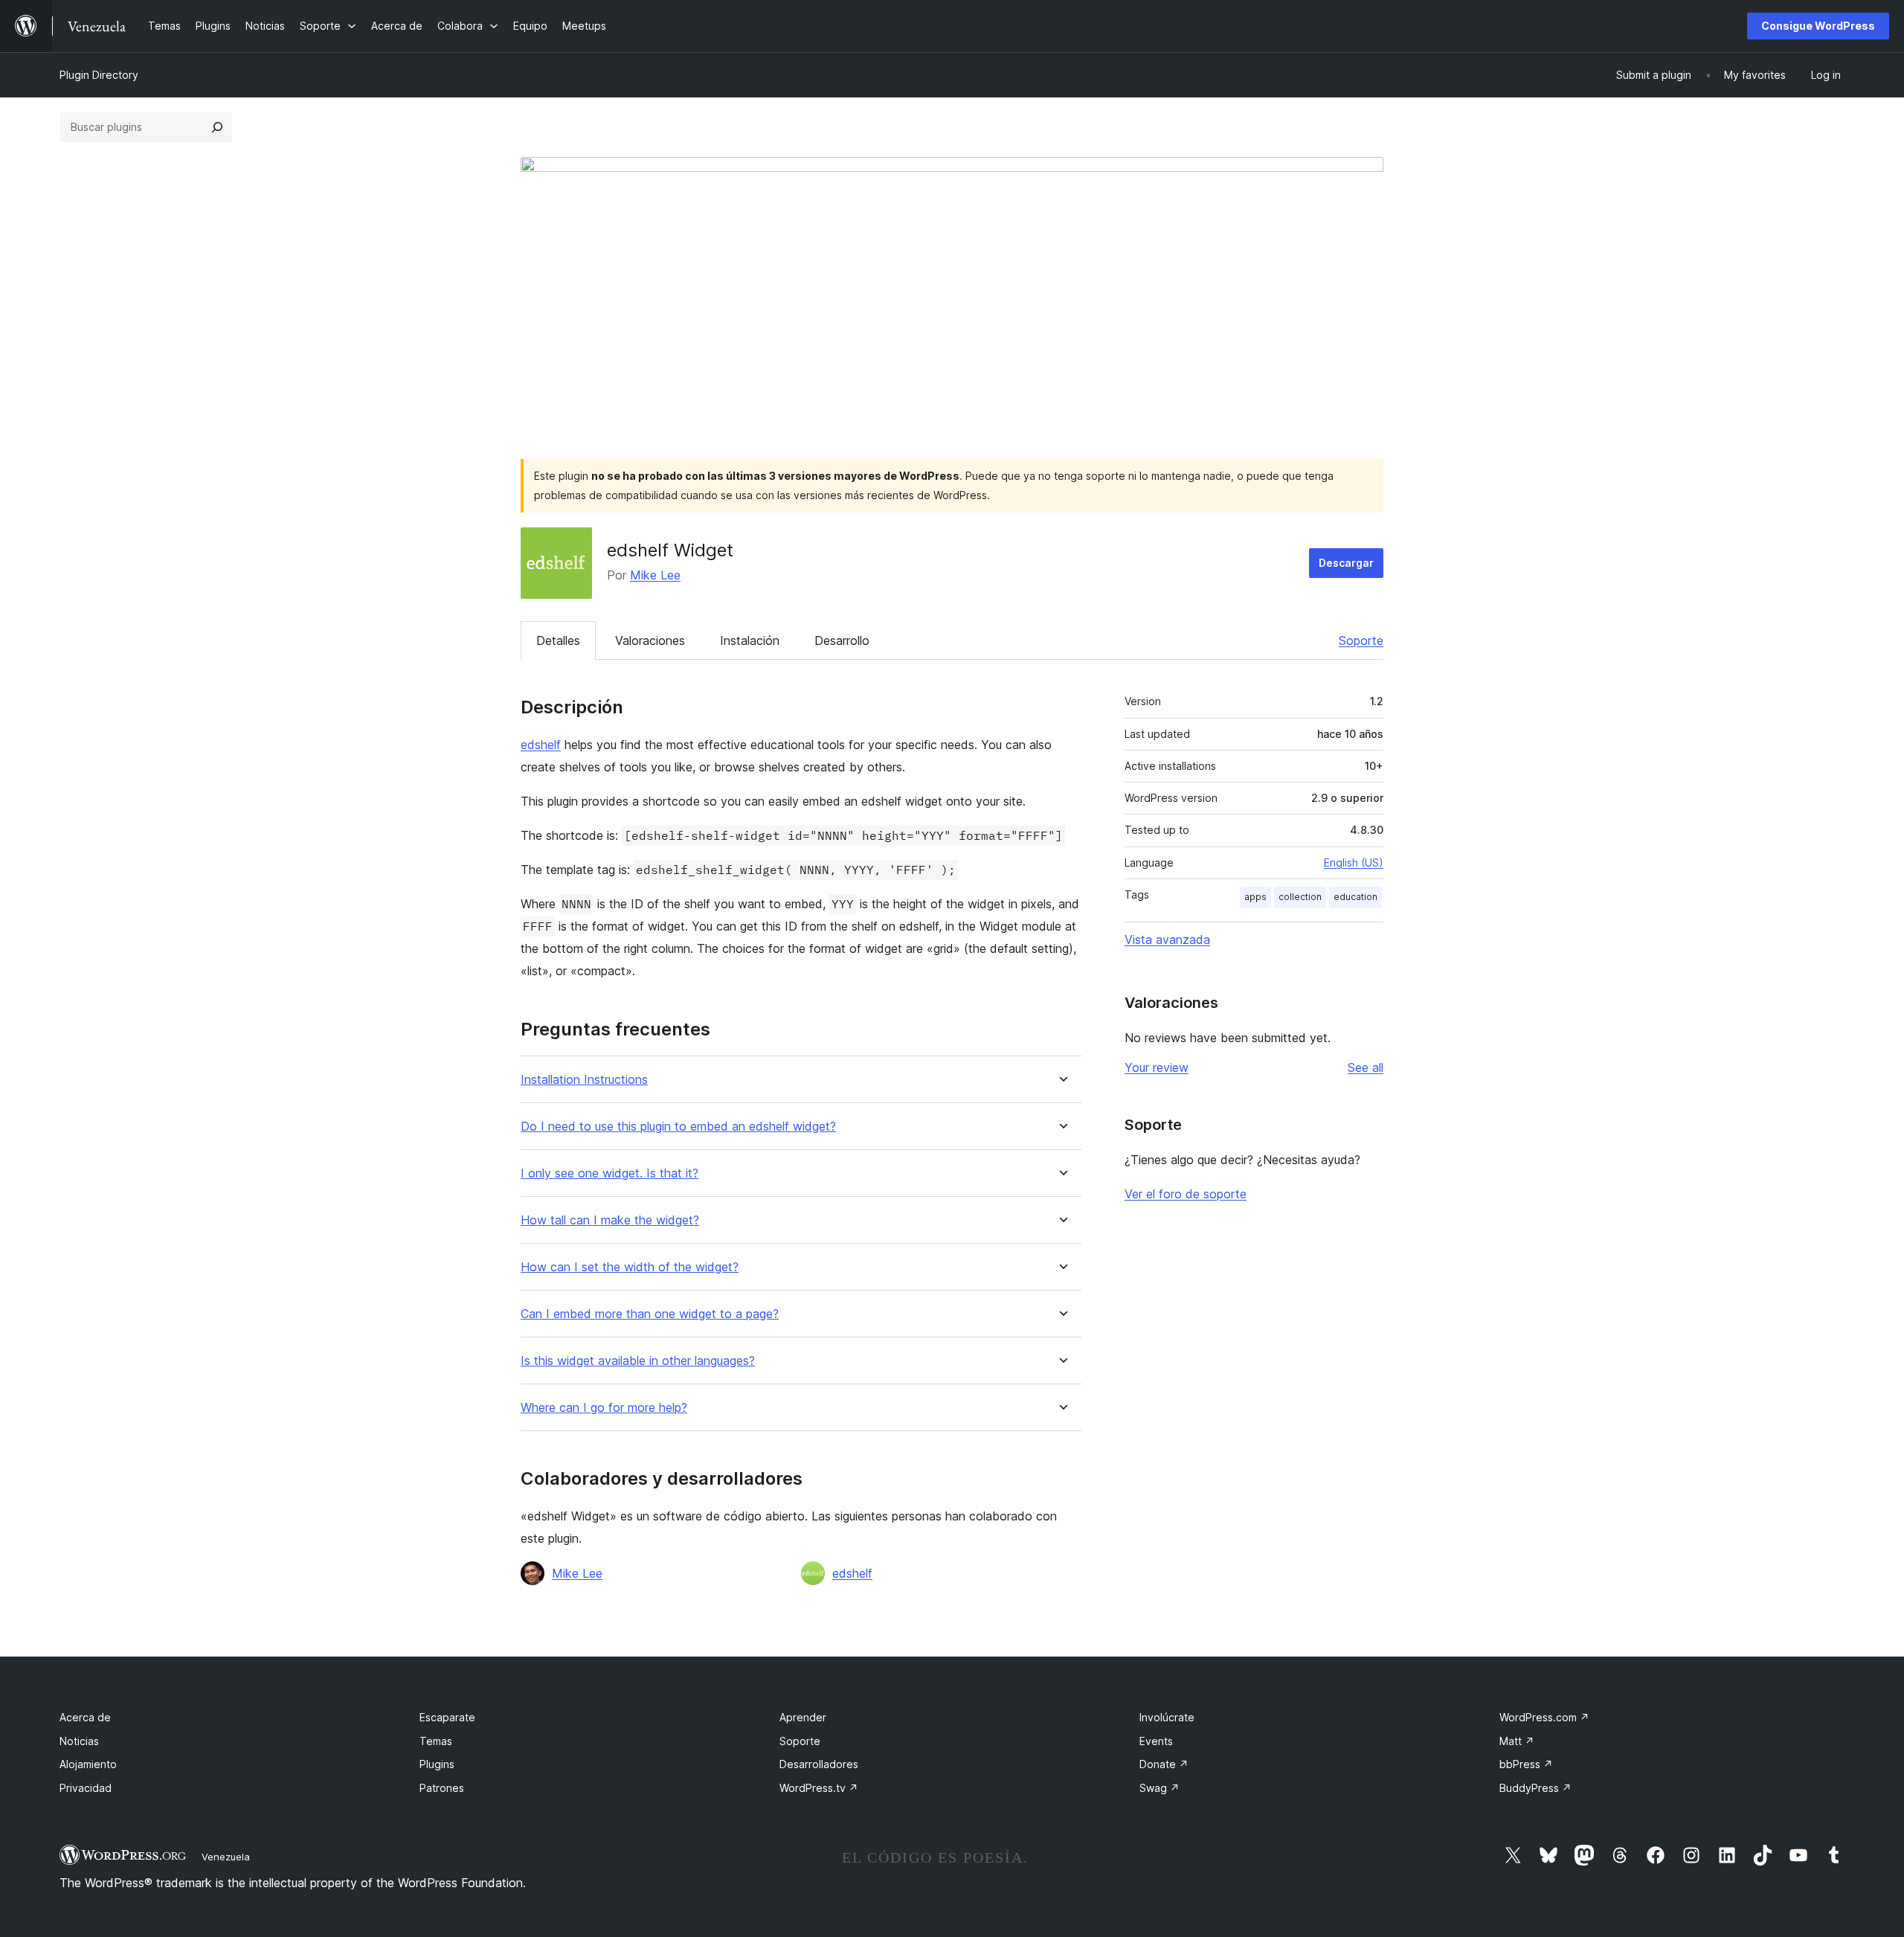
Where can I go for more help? (604, 1408)
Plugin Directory (99, 75)
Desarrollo (842, 640)
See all (1366, 1067)
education (1355, 897)
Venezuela (226, 1857)
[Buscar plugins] (217, 127)
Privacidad (86, 1788)
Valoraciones (650, 640)
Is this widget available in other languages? (638, 1361)
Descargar (1346, 563)
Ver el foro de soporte (1186, 1194)
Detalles (558, 640)
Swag (1160, 1788)
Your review (1157, 1067)
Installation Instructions (584, 1080)
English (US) (1354, 863)
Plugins (437, 1764)
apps (1255, 897)
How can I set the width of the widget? (630, 1267)
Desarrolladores (819, 1764)
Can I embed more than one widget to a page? (650, 1314)
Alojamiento (88, 1764)
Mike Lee (655, 575)
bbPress (1526, 1764)
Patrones (442, 1788)
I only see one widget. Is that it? (610, 1173)
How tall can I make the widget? (610, 1220)
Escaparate (447, 1717)
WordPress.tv (819, 1788)
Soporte (1361, 640)
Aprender (803, 1717)
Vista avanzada (1167, 939)
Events (1156, 1741)
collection (1300, 897)
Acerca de (85, 1717)
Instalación (750, 640)
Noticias (79, 1741)
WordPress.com (1544, 1717)
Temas (436, 1741)
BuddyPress (1535, 1788)
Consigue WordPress (1818, 26)
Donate (1164, 1764)
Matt (1517, 1741)
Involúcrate (1167, 1717)
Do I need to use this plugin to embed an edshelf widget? (678, 1127)
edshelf (541, 745)
